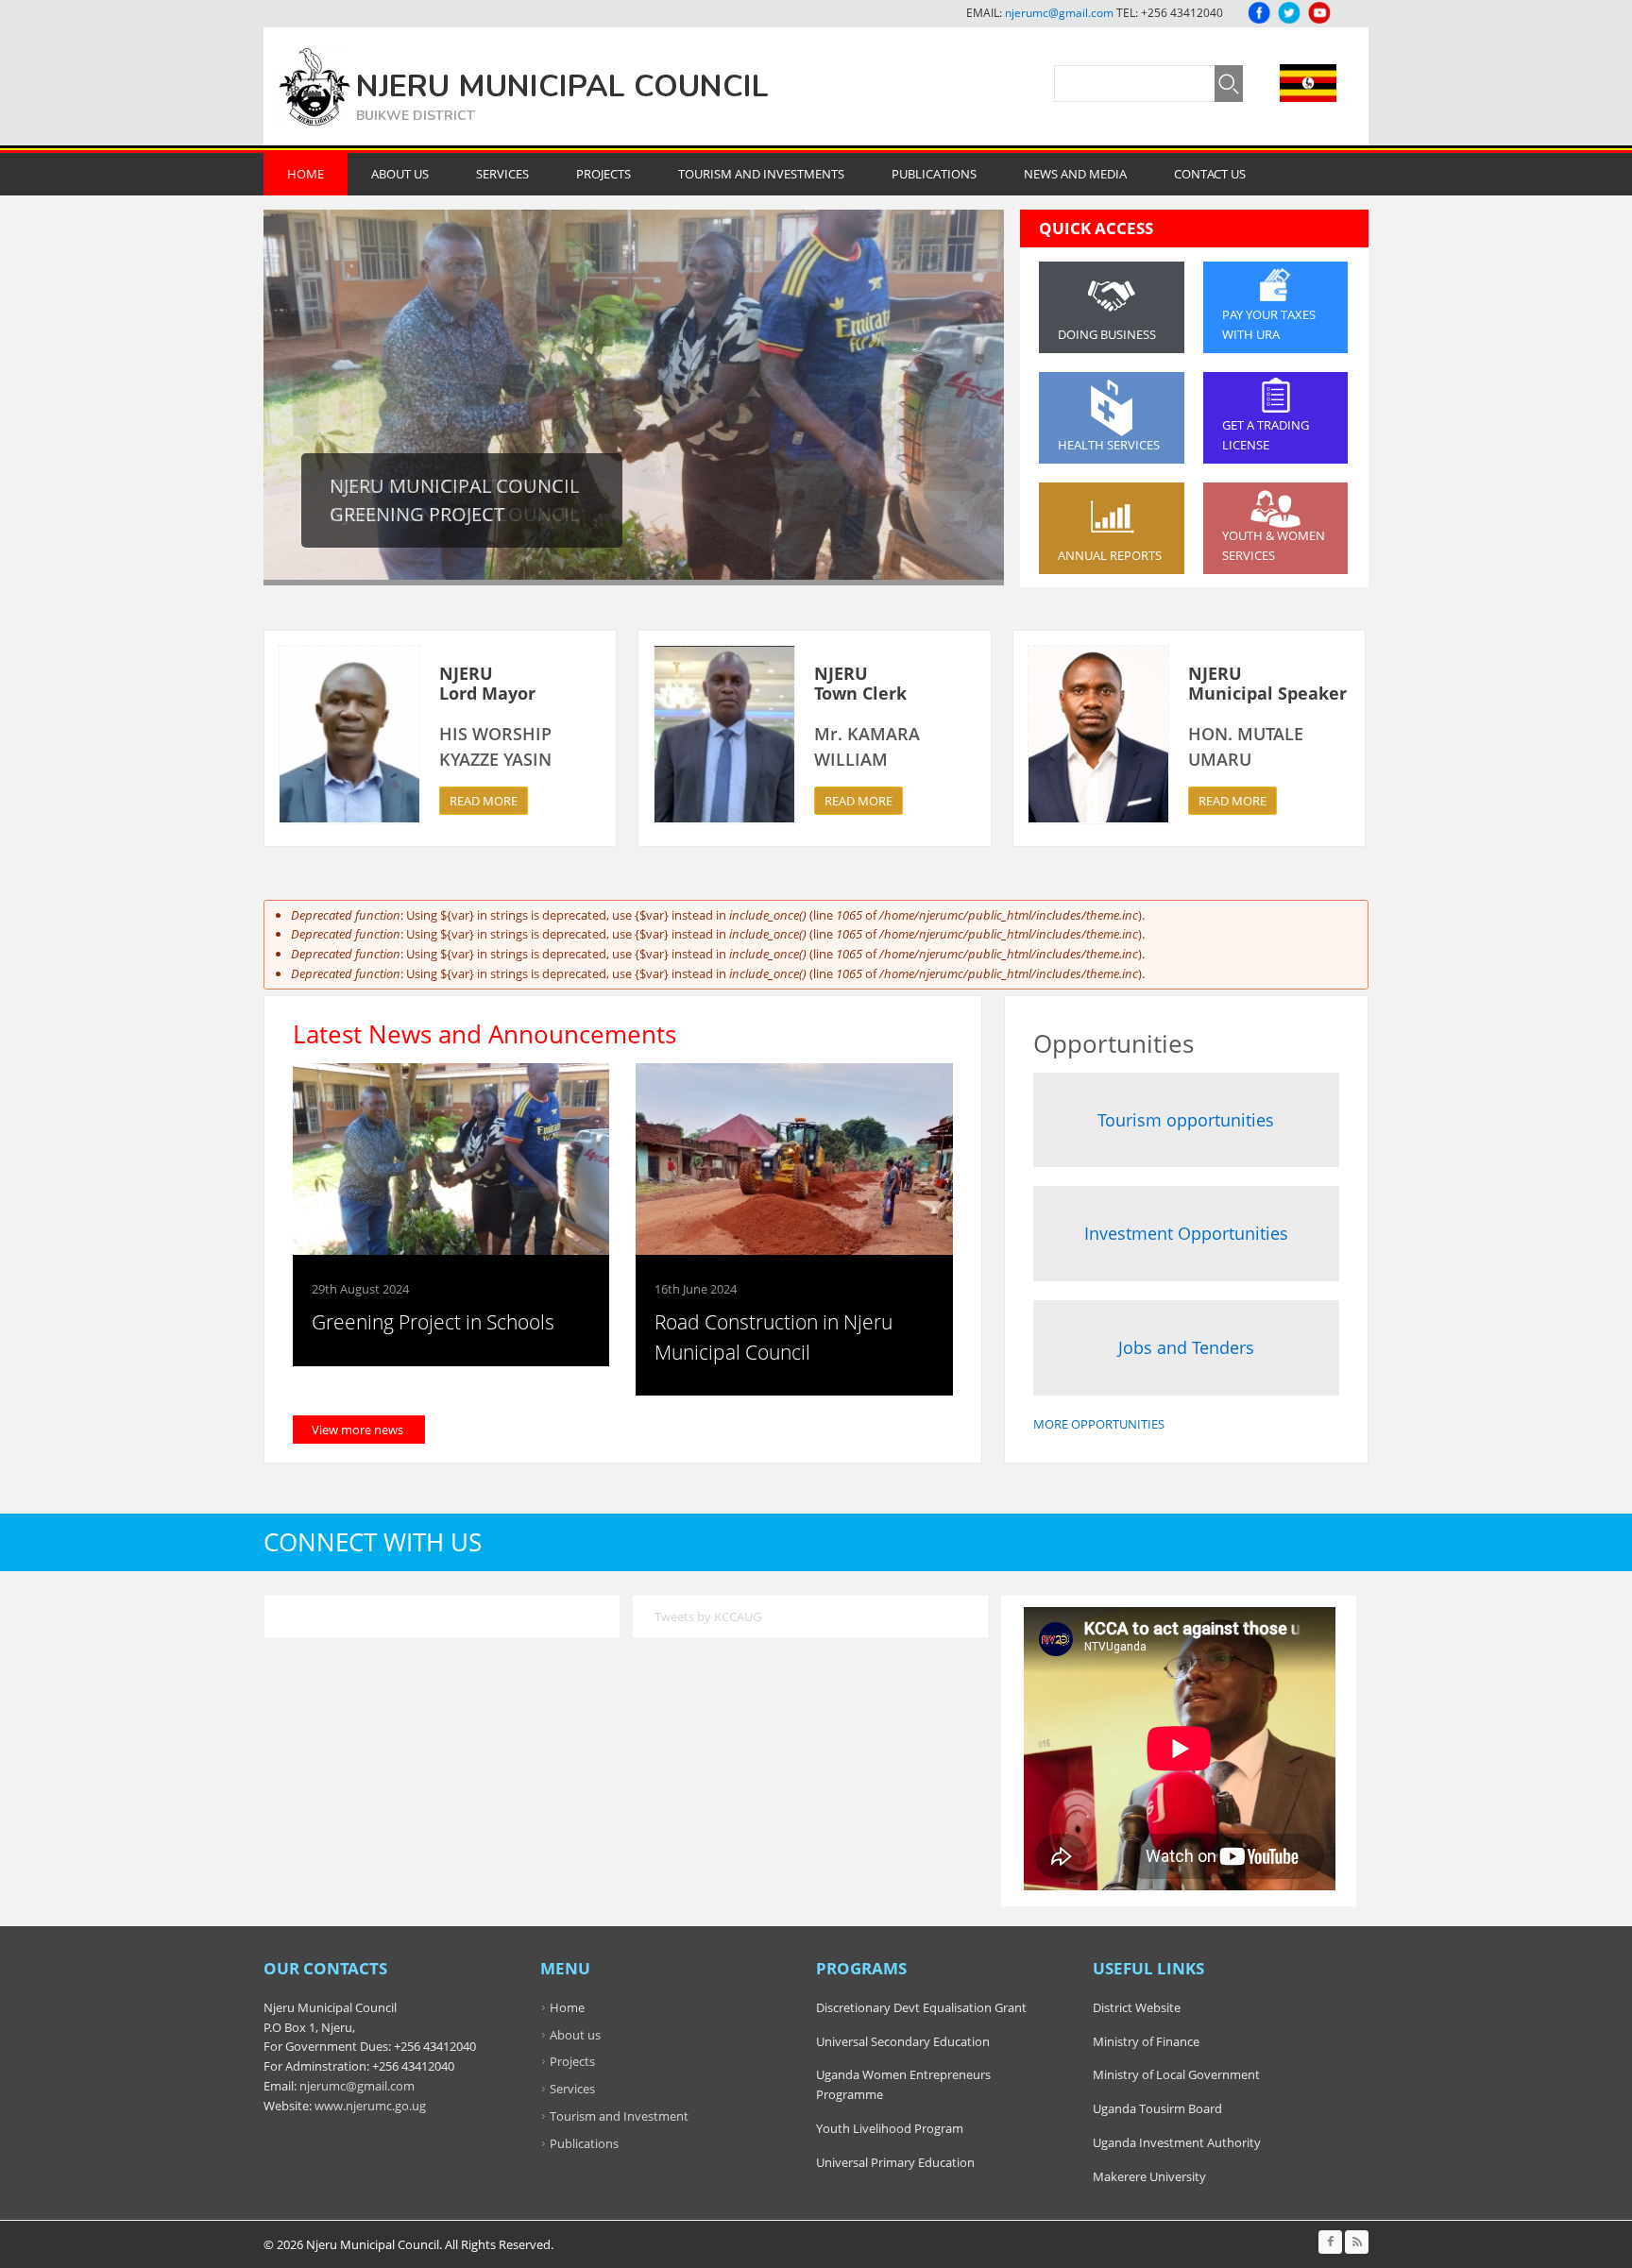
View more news (357, 1430)
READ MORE (484, 801)
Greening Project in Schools (433, 1322)
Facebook (1259, 13)
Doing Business (1107, 334)
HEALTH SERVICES (1109, 445)
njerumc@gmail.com (1059, 13)
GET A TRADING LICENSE (1266, 435)
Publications (934, 174)
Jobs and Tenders (1186, 1347)
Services (502, 174)
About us (575, 2035)
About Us (400, 174)
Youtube (1319, 13)
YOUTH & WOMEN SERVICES (1274, 545)
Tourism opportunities (1186, 1120)
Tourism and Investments (761, 174)
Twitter (1289, 13)
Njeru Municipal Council (562, 86)
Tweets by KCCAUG (708, 1616)
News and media (1075, 174)
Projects (603, 174)
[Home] (314, 86)
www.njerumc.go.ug (370, 2106)
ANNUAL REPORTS (1110, 555)
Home (306, 174)
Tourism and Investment (619, 2116)
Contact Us (1210, 174)
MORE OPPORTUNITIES (1099, 1424)
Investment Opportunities (1186, 1233)
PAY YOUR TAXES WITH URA (1269, 324)
